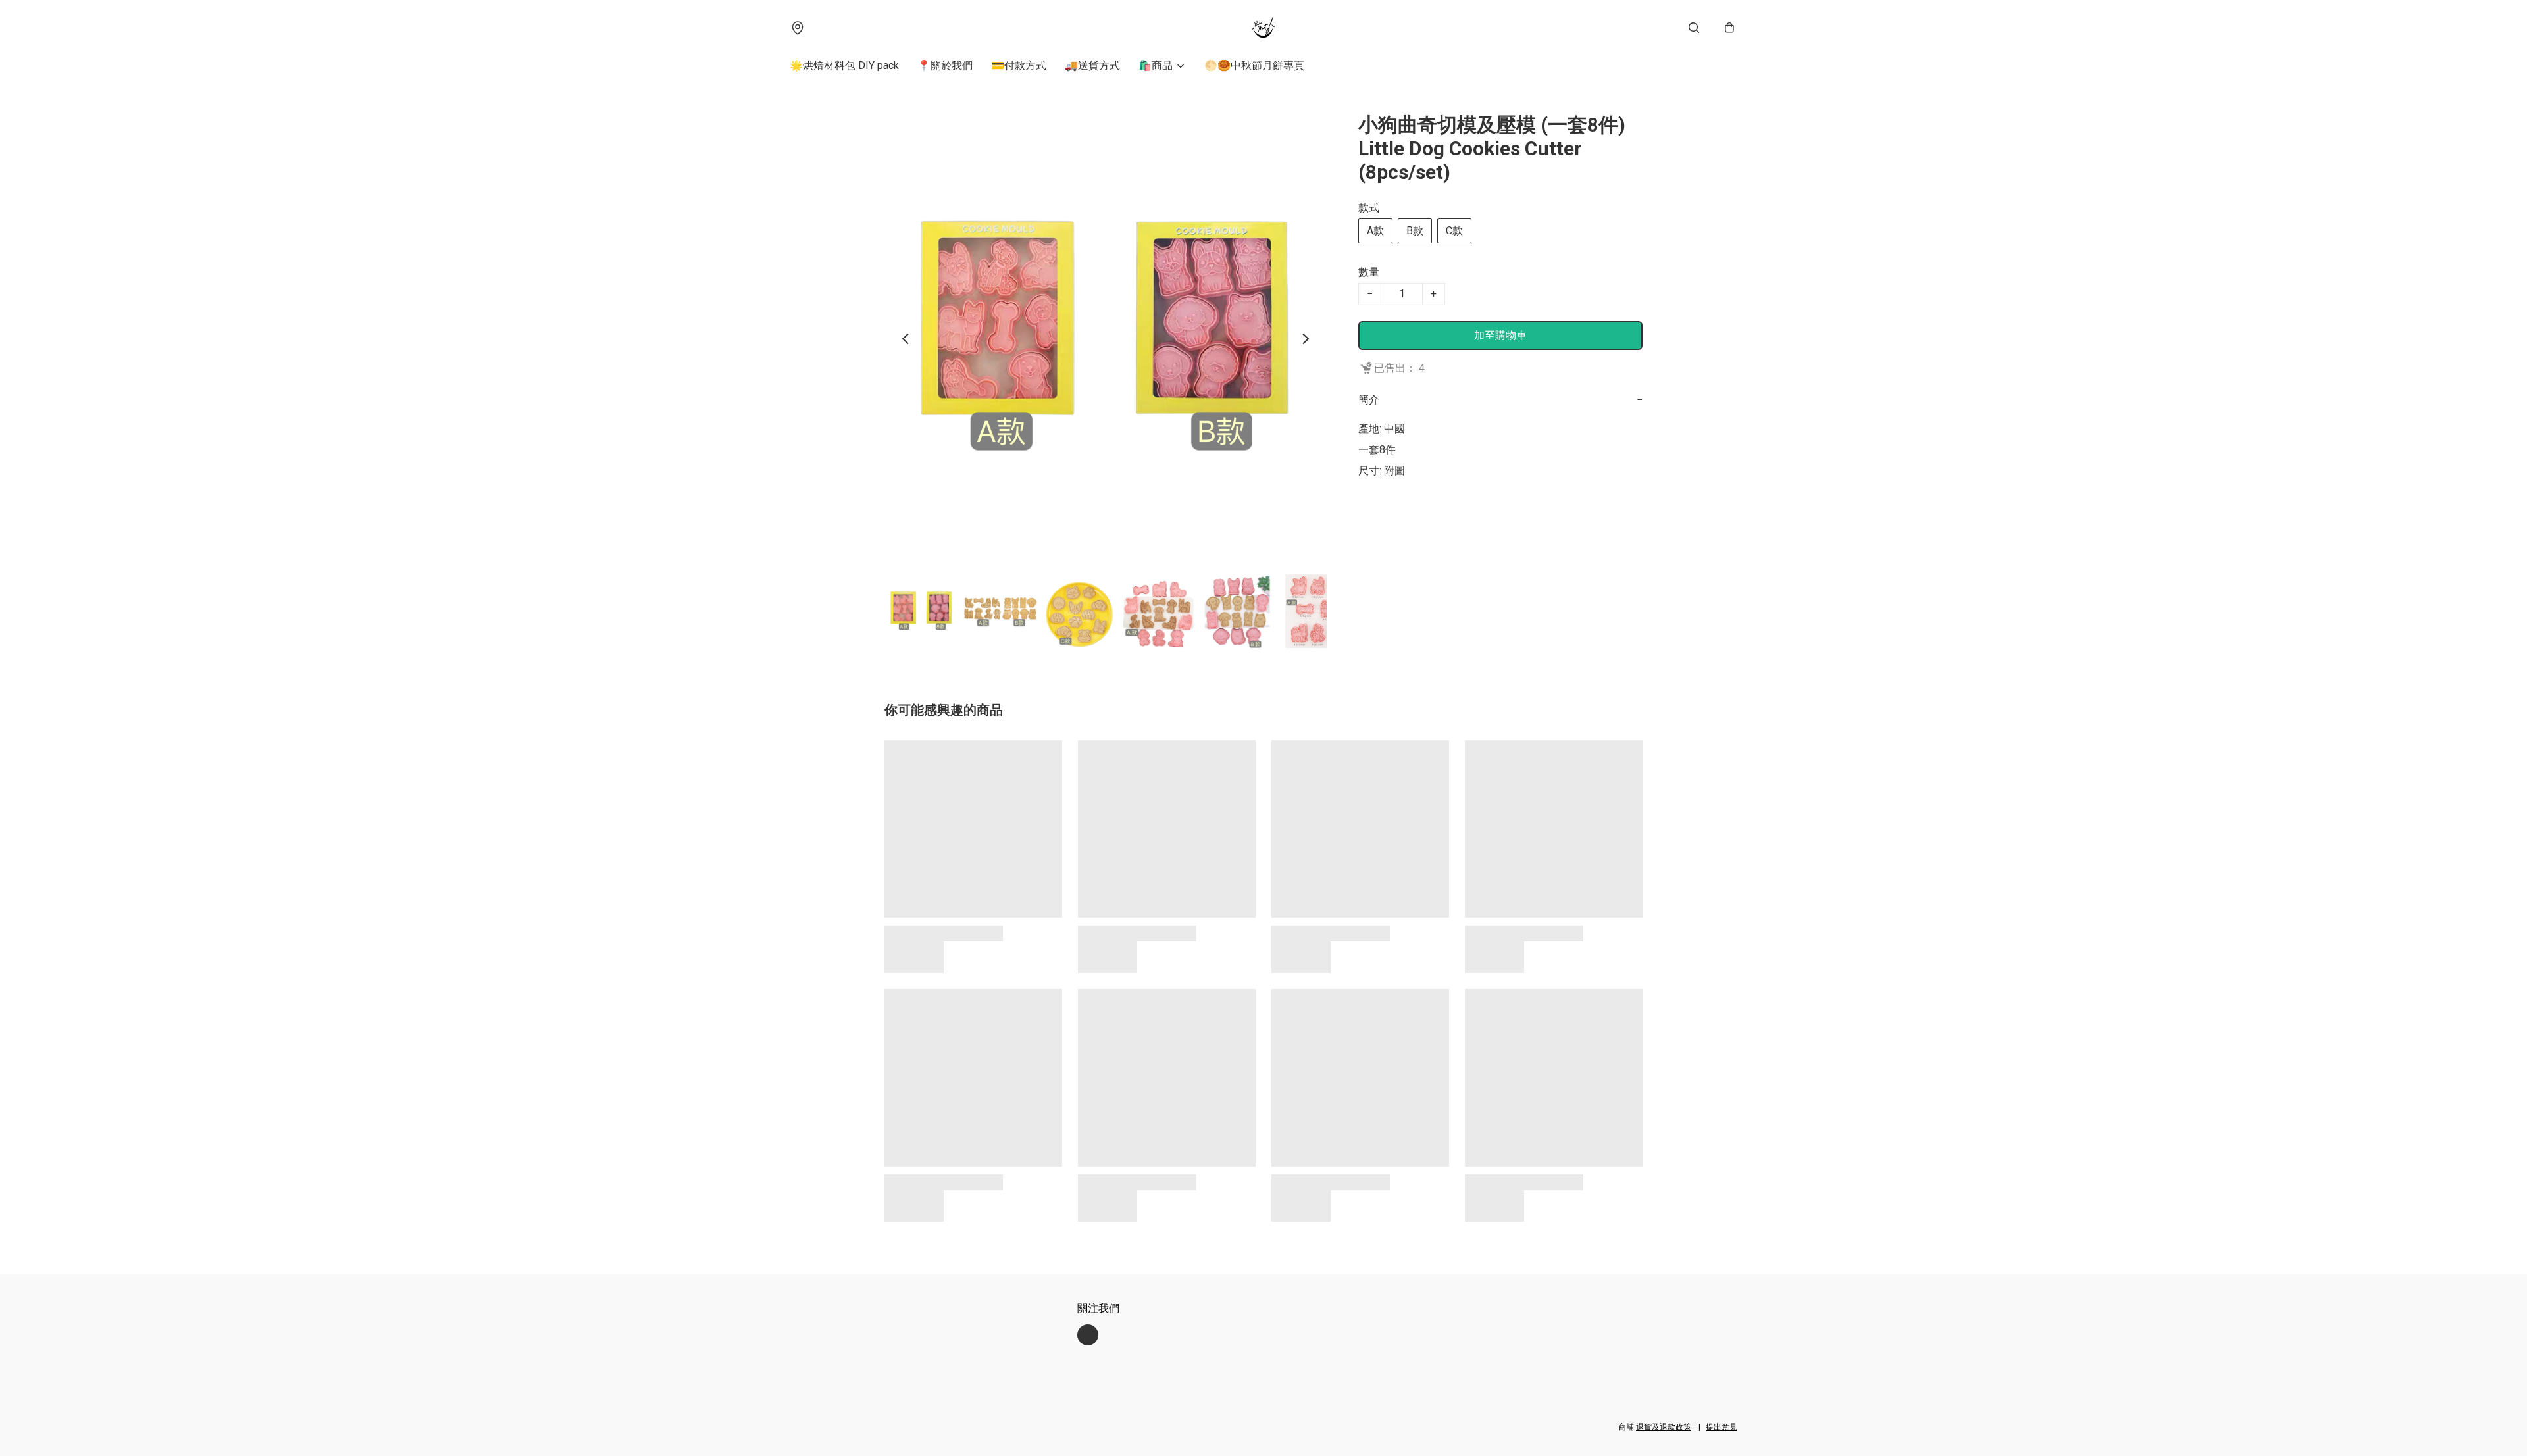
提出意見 (1722, 1427)
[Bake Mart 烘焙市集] (1263, 28)
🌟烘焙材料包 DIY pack (844, 65)
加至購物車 (1500, 335)
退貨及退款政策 (1664, 1427)
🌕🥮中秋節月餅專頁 (1254, 65)
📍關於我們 (945, 65)
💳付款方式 (1019, 65)
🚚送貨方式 (1092, 65)
